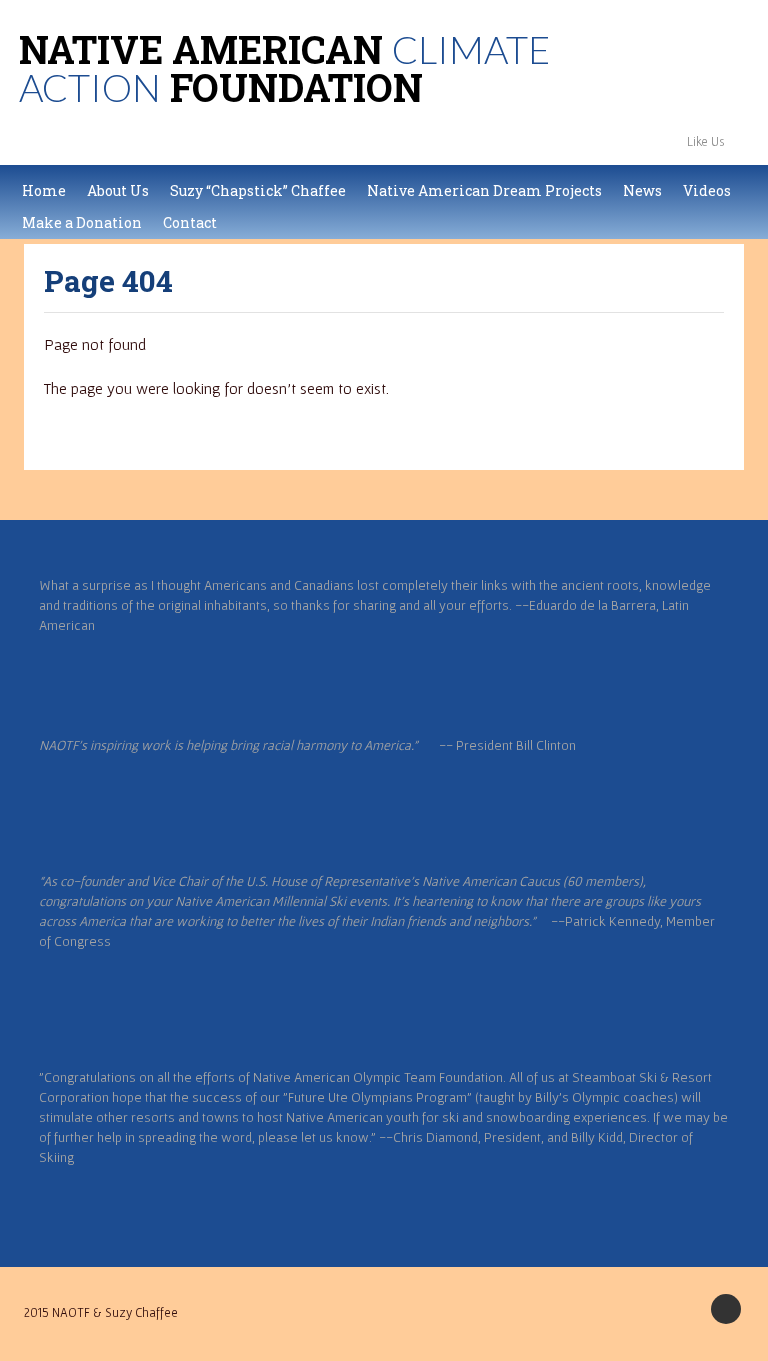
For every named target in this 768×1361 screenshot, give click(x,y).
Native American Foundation (284, 68)
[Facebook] (748, 141)
